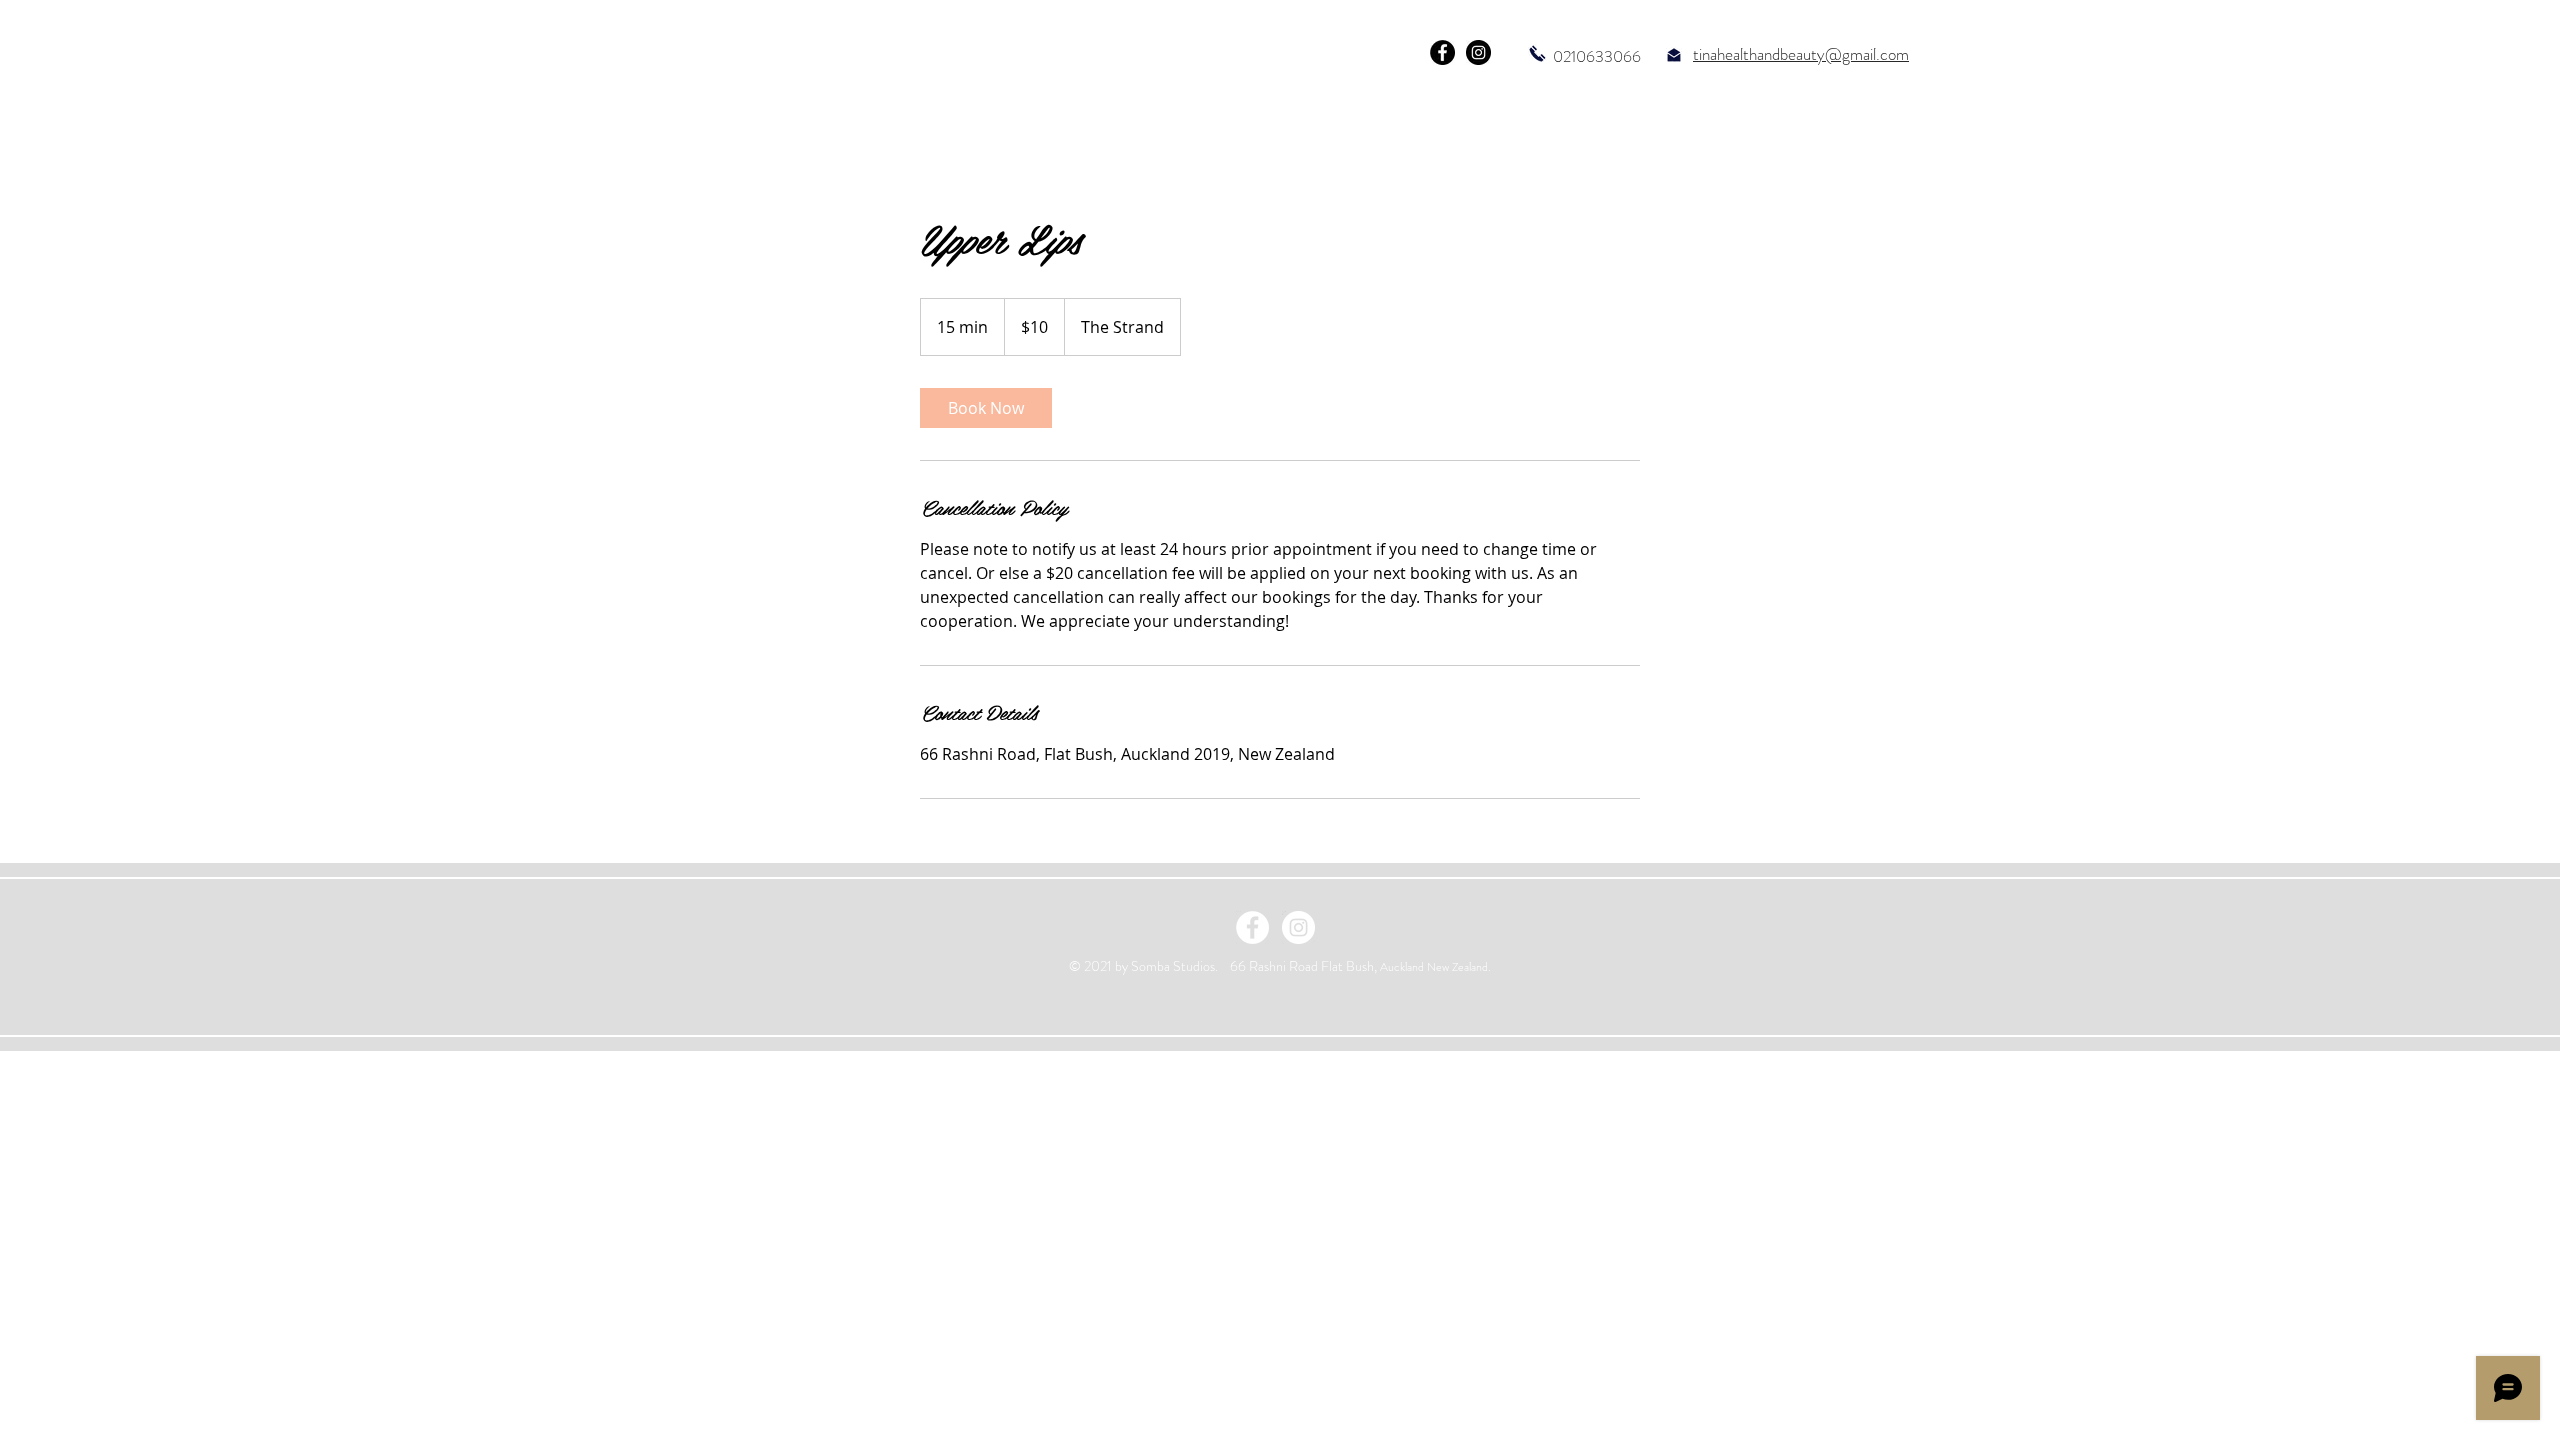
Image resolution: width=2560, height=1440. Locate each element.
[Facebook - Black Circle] (1442, 52)
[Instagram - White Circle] (1298, 927)
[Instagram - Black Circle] (1478, 52)
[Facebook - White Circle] (1252, 927)
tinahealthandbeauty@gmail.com (1801, 54)
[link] (986, 408)
